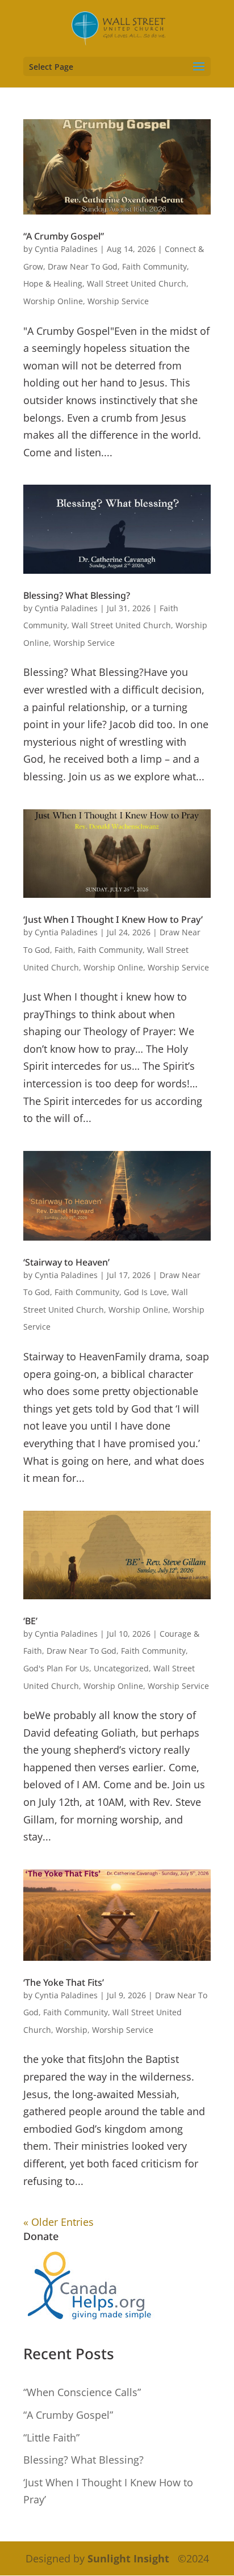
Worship (72, 2030)
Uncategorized (121, 1668)
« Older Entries (58, 2222)
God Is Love (145, 1292)
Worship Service (118, 301)
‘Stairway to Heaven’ (66, 1262)
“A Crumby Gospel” (64, 236)
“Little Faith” (51, 2438)
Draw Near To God (83, 266)
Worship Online (53, 301)
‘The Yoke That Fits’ (64, 1982)
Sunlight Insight (128, 2558)
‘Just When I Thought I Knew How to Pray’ (113, 919)
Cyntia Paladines (66, 249)
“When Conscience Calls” (82, 2392)
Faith (64, 950)
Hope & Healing (53, 283)
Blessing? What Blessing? (77, 595)
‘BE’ (30, 1621)
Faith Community (154, 266)
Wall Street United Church (137, 283)
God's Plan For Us (56, 1668)
